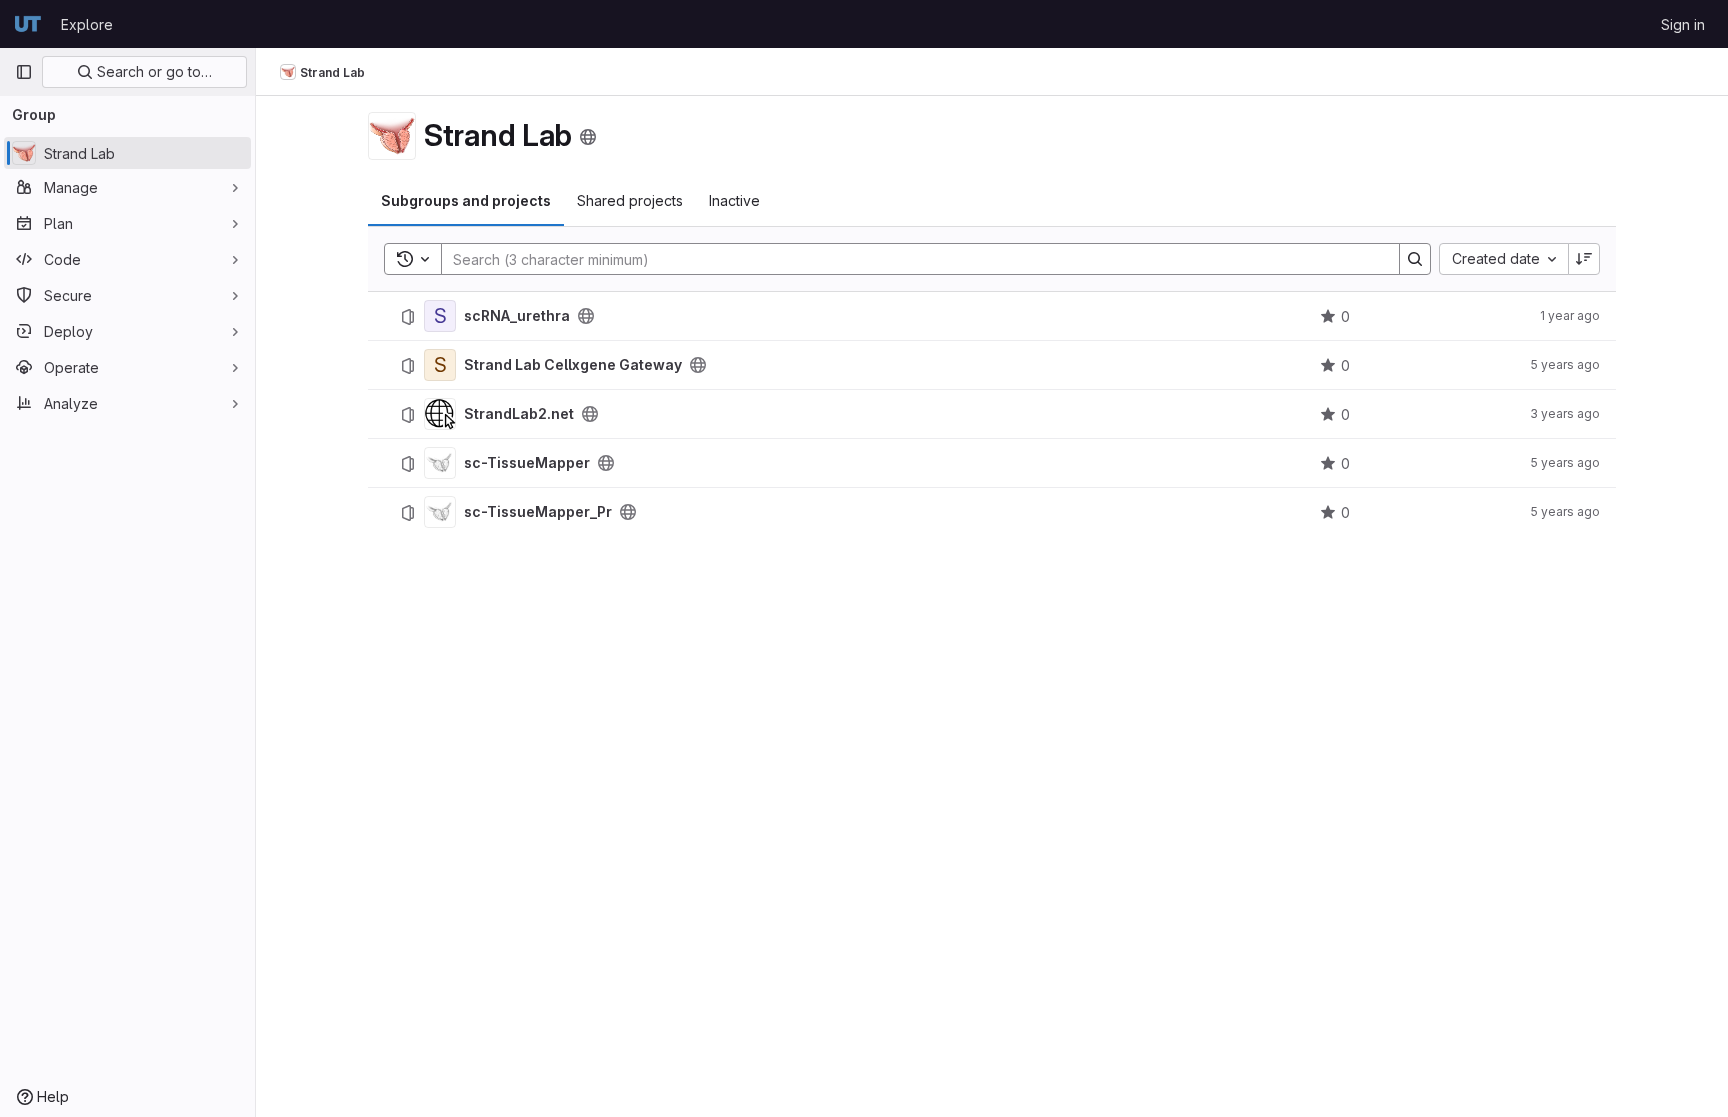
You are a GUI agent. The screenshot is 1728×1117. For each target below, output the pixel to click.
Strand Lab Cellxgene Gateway (573, 365)
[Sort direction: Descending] (1584, 259)
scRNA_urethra (517, 316)
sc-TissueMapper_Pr (538, 512)
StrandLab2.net (519, 414)
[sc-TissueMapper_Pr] (440, 512)
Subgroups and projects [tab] (466, 200)
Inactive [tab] (734, 200)
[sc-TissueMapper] (440, 463)
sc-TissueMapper (527, 463)
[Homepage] (28, 24)
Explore (87, 24)
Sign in (1683, 24)
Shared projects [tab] (630, 200)
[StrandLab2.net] (440, 414)
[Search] (1415, 259)
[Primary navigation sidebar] (24, 72)
